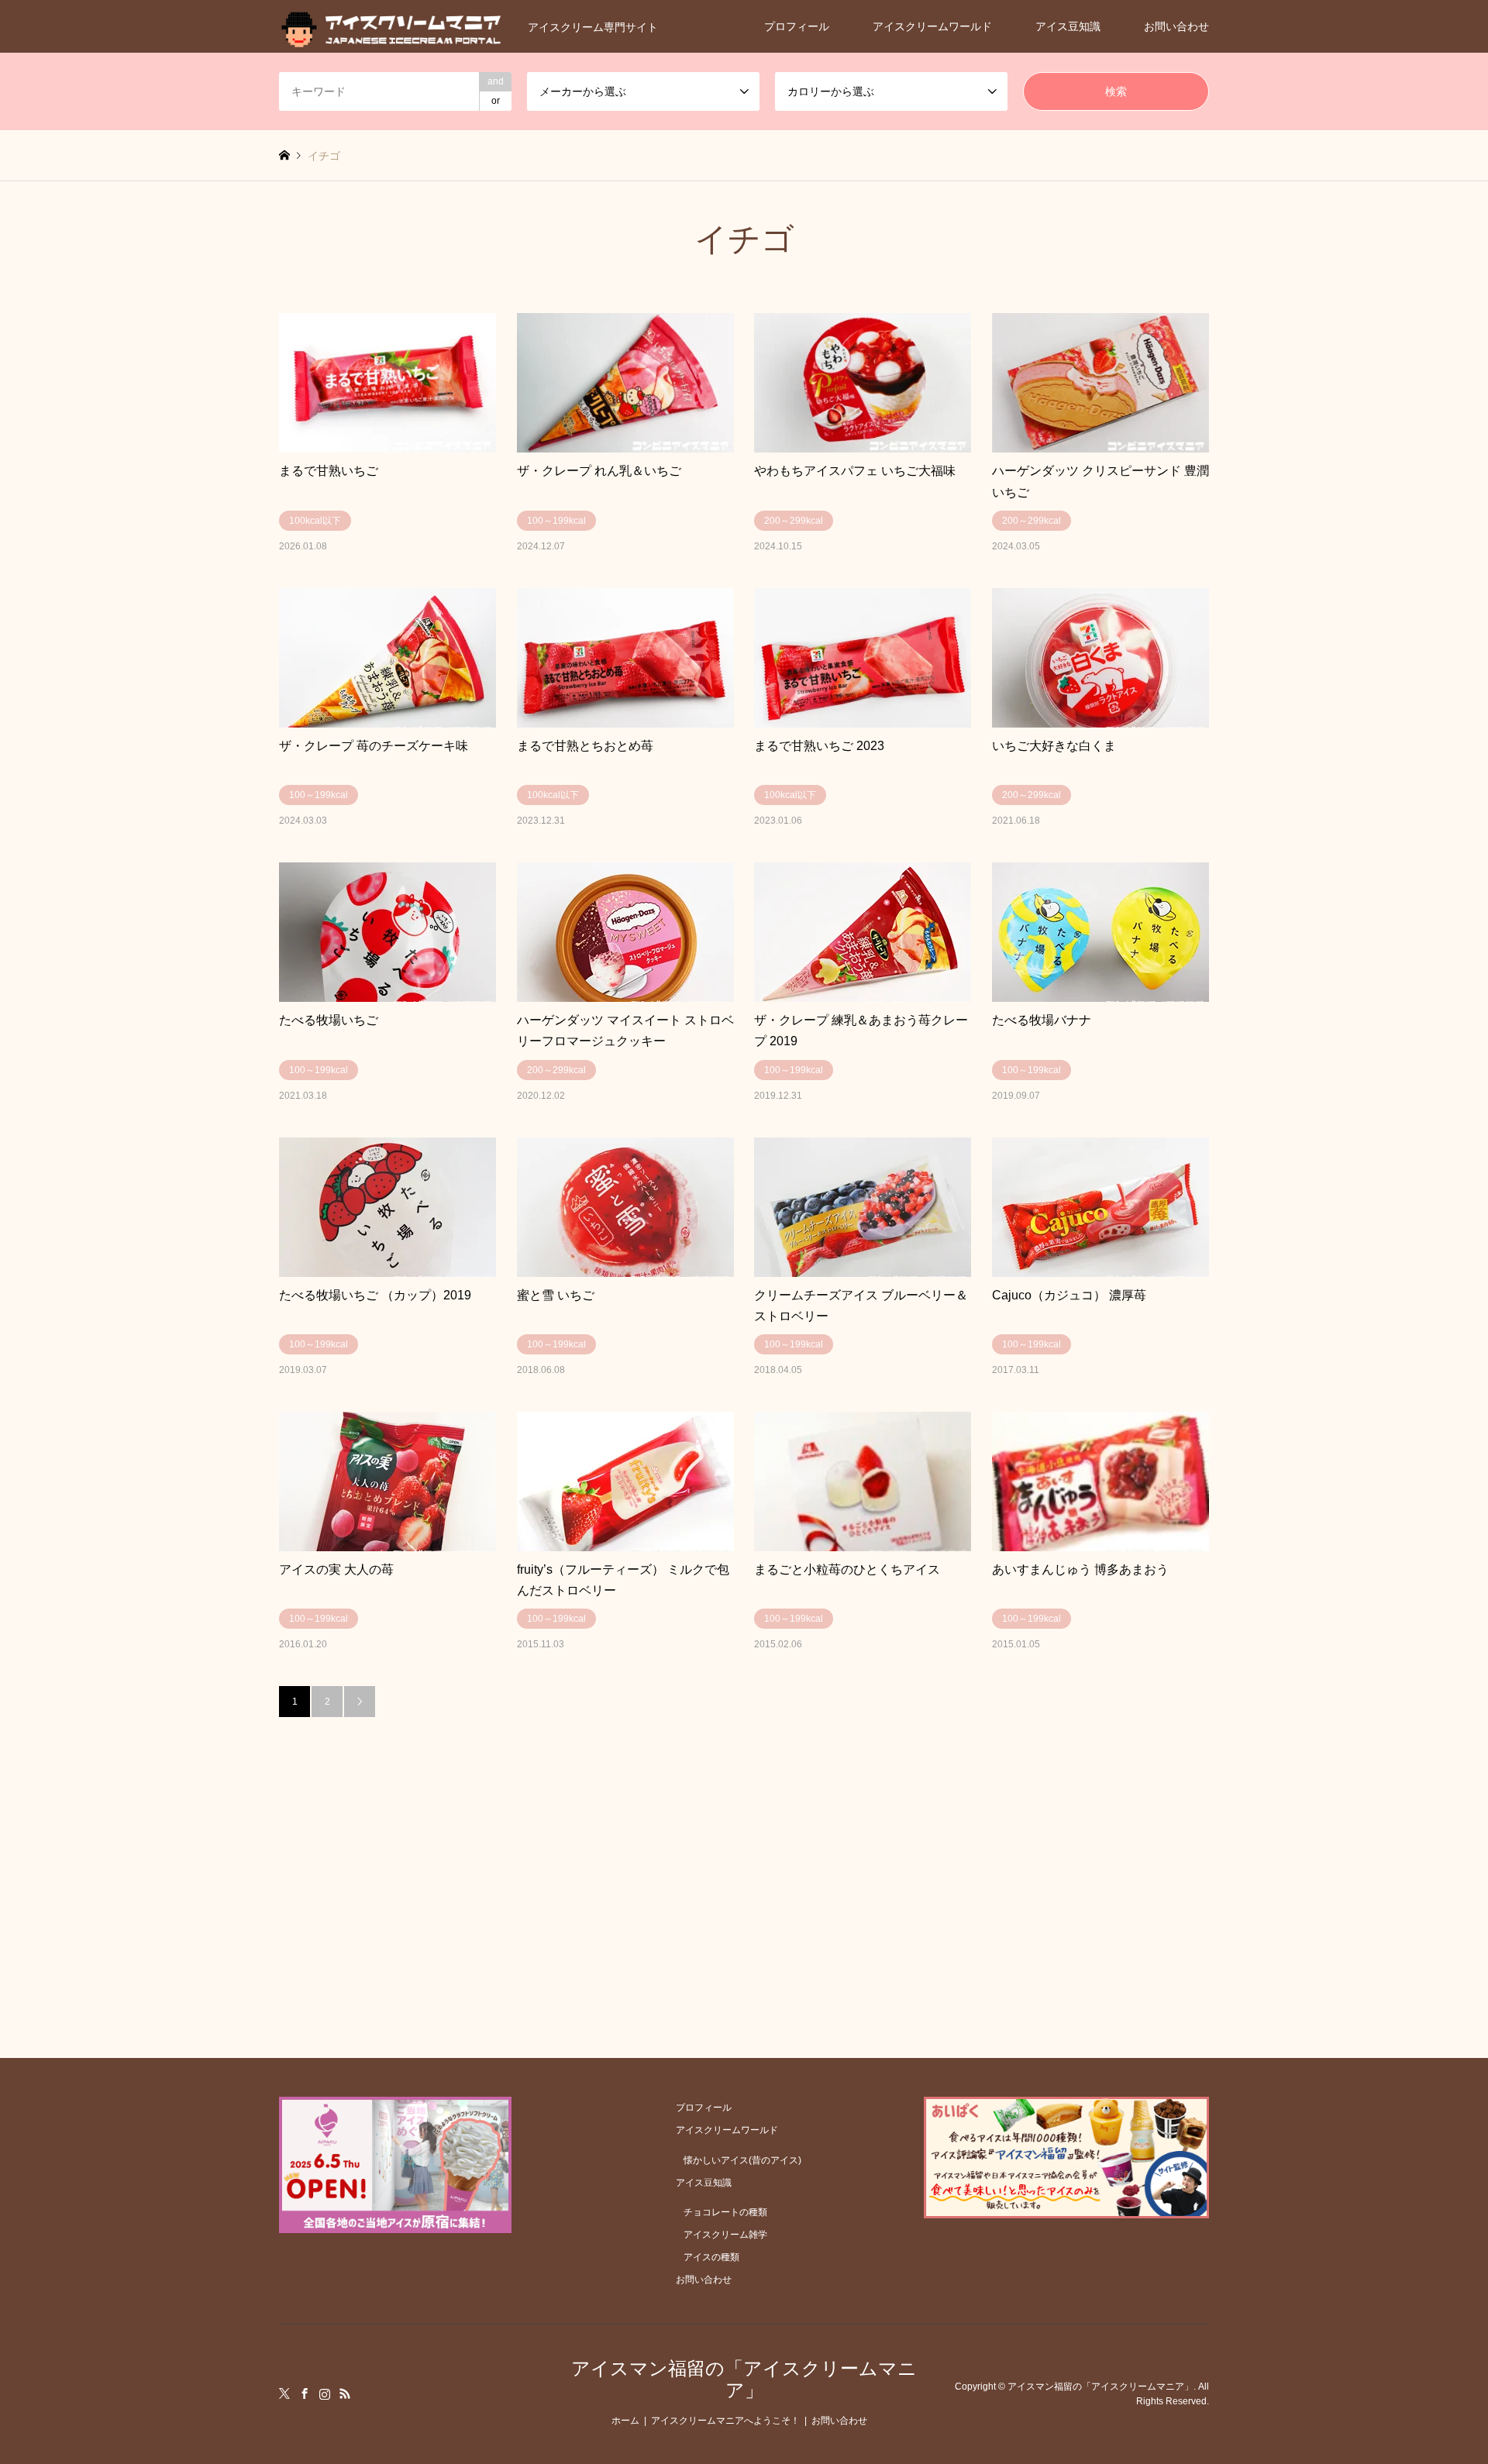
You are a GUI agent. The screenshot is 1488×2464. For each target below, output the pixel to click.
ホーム (625, 2421)
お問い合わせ (1176, 26)
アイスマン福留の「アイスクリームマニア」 (744, 2380)
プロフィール (797, 26)
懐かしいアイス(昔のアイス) (742, 2160)
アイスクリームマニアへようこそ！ (725, 2421)
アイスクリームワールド (932, 26)
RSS (345, 2393)
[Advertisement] (744, 1833)
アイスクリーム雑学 (725, 2235)
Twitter (284, 2393)
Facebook (305, 2393)
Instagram (325, 2393)
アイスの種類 (711, 2257)
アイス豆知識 (1068, 26)
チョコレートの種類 (725, 2212)
